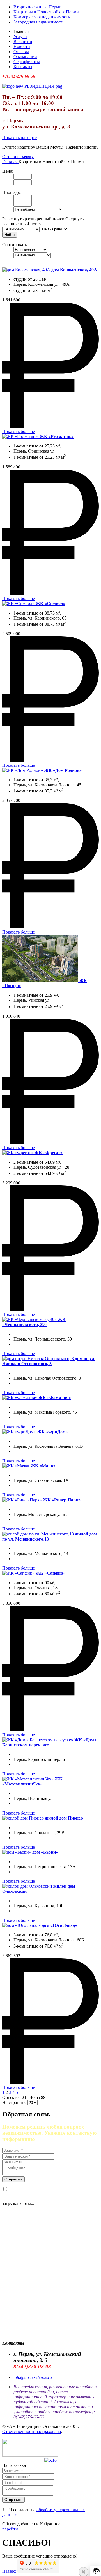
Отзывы (21, 52)
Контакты (23, 67)
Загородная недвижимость (39, 22)
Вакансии (23, 41)
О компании (25, 57)
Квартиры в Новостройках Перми (46, 12)
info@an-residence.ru (33, 2377)
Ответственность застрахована (32, 2431)
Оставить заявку (18, 157)
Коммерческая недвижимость (42, 17)
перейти (10, 2529)
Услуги (20, 36)
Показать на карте (19, 138)
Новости (22, 47)
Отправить (13, 2179)
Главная (10, 162)
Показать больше (19, 431)
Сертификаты (27, 62)
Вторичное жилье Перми (37, 7)
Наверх (9, 2571)
